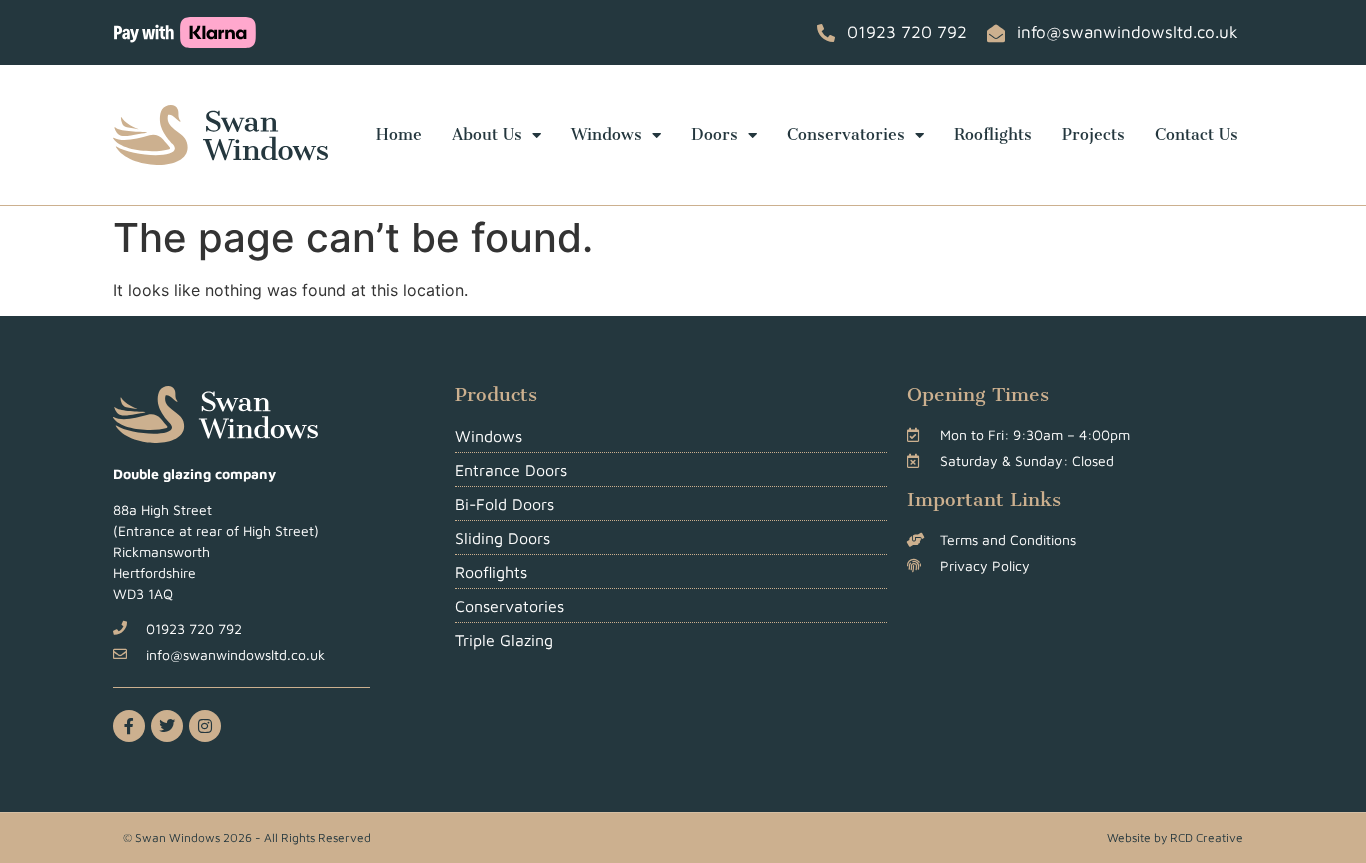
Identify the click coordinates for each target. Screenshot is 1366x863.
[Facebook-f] (129, 726)
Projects (1093, 134)
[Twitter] (167, 726)
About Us (487, 134)
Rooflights (993, 134)
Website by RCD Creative (1175, 837)
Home (399, 134)
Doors (714, 134)
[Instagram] (205, 726)
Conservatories (846, 134)
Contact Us (1196, 134)
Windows (606, 134)
